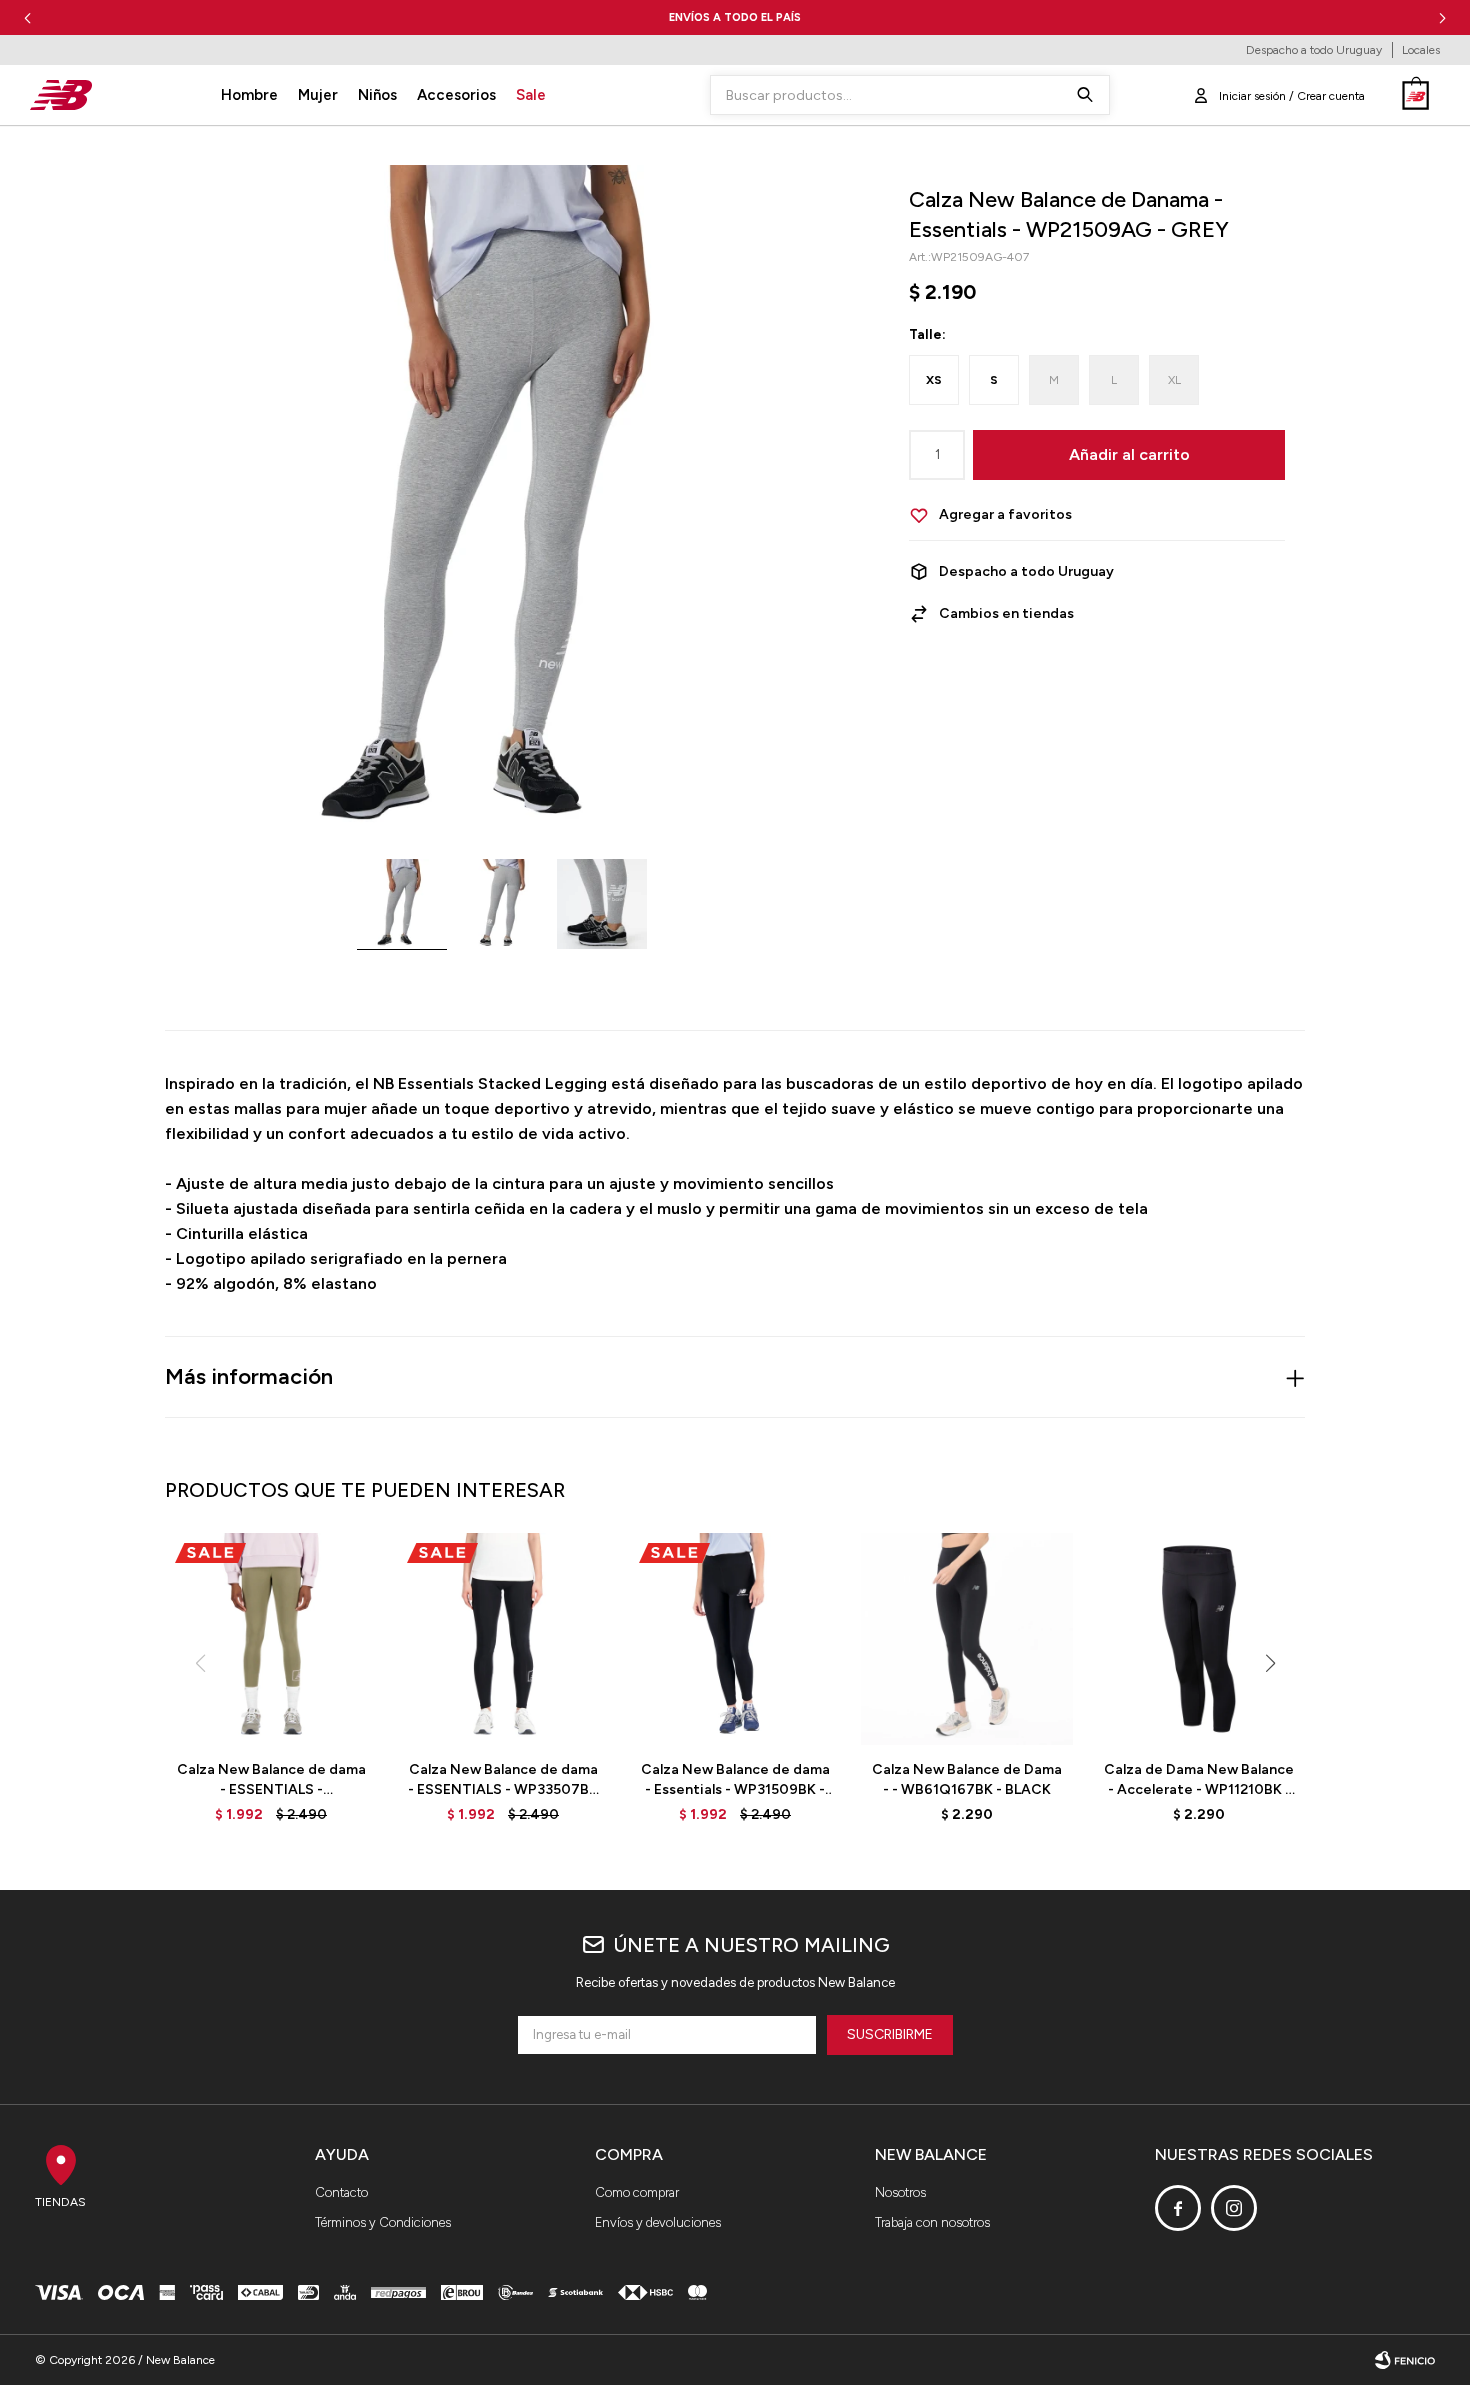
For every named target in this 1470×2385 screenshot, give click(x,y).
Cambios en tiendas (1006, 613)
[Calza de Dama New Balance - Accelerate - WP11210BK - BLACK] (1199, 1639)
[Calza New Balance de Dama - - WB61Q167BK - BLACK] (967, 1639)
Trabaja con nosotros (932, 2222)
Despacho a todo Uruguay (1314, 50)
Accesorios (456, 95)
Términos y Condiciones (383, 2222)
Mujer (318, 95)
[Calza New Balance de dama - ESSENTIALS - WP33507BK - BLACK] (503, 1639)
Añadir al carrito (1129, 454)
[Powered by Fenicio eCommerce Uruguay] (1405, 2360)
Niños (377, 95)
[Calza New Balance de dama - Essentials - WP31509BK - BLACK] (735, 1639)
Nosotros (900, 2192)
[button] (1442, 17)
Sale (531, 95)
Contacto (341, 2192)
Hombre (249, 95)
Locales (1421, 50)
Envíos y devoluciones (658, 2222)
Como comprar (637, 2192)
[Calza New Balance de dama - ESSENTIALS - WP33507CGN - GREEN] (271, 1639)
